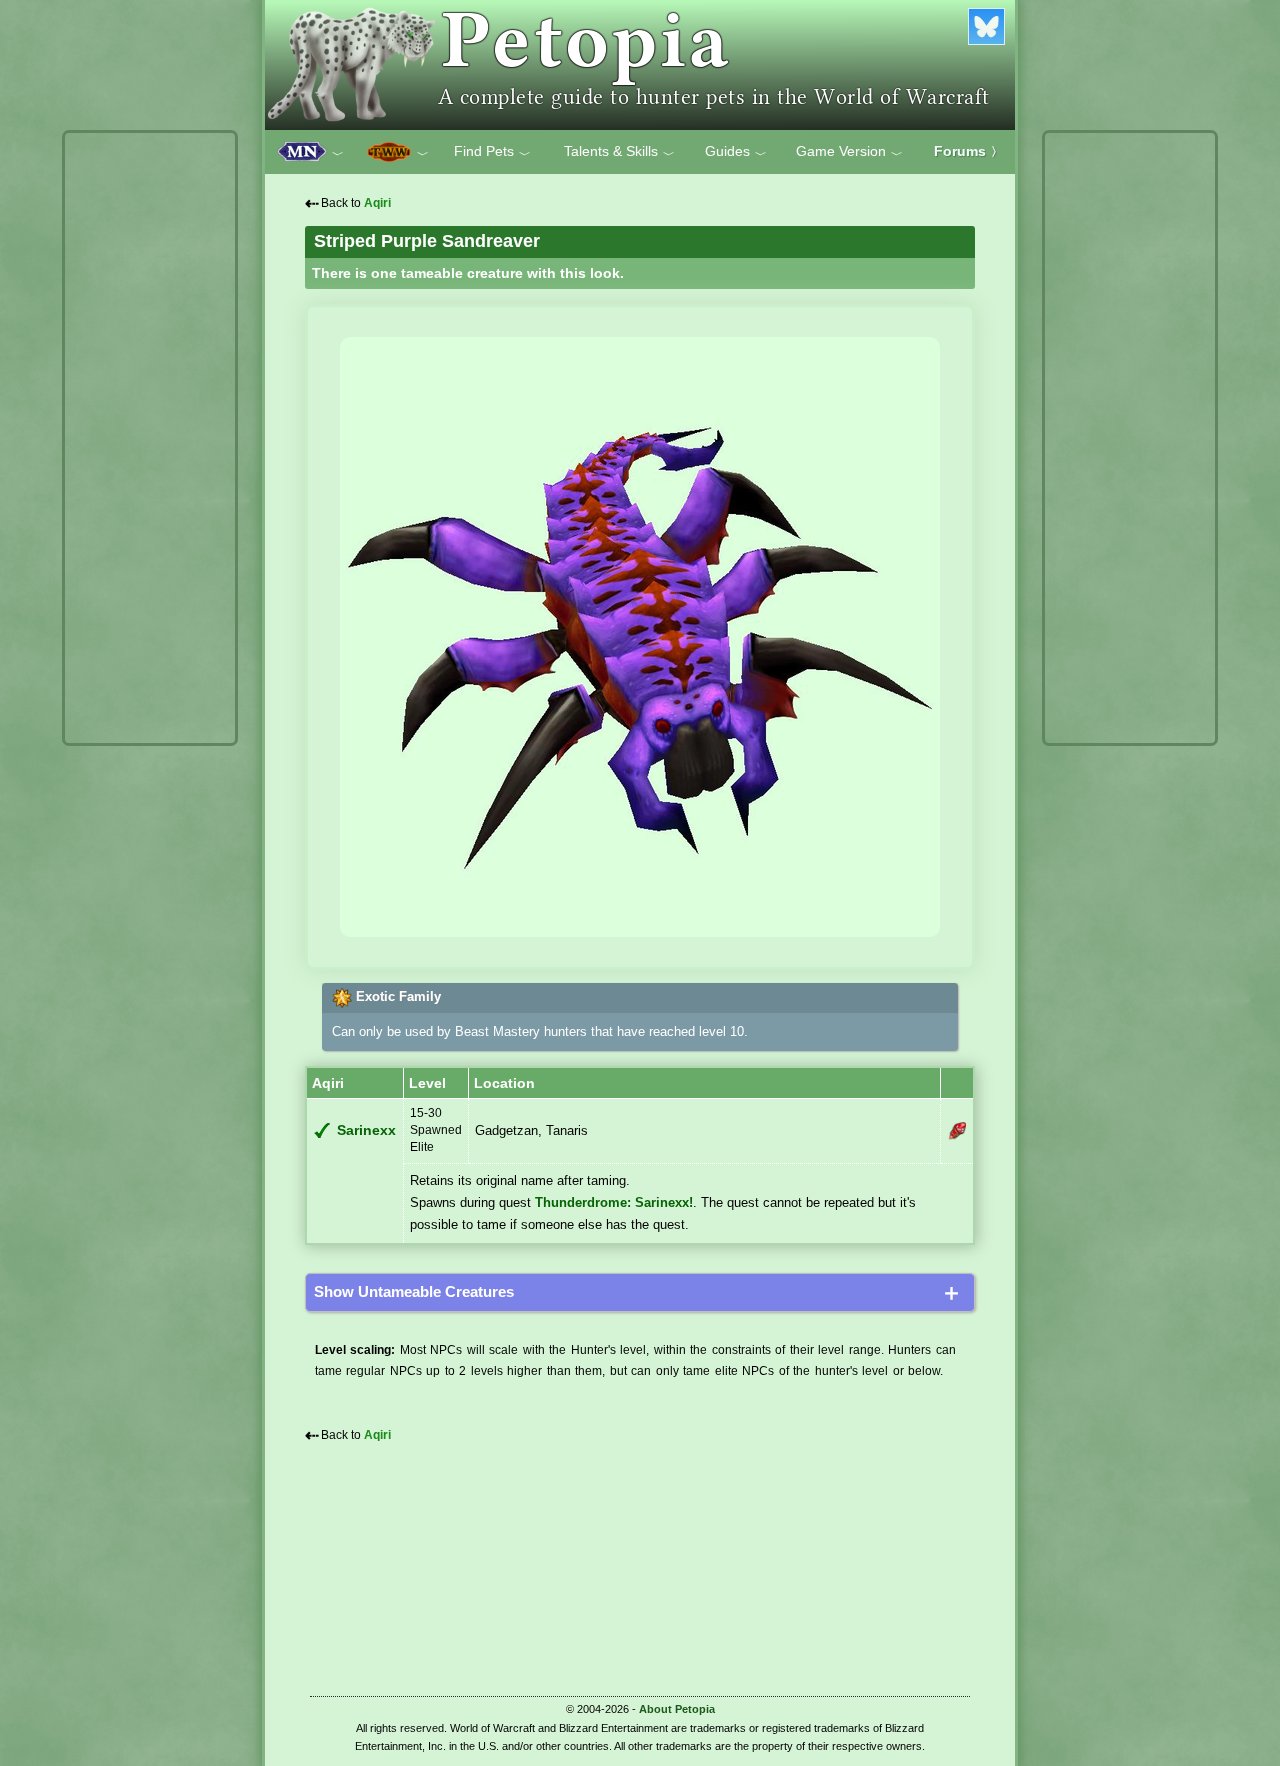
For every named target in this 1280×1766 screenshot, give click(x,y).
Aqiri (377, 203)
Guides (736, 152)
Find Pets (492, 152)
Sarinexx (366, 1130)
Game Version (849, 152)
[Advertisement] (150, 438)
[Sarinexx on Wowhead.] (957, 1131)
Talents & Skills (619, 152)
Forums (968, 151)
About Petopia (677, 1709)
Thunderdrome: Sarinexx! (614, 1202)
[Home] (640, 65)
